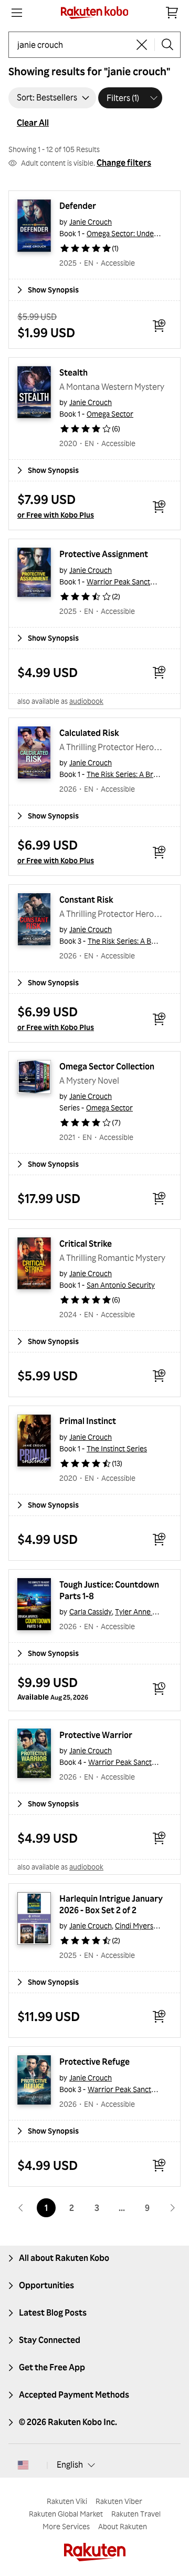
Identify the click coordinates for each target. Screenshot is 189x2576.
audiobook (86, 701)
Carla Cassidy (91, 1612)
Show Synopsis (53, 290)
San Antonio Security (121, 1285)
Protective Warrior (96, 1735)
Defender (78, 206)
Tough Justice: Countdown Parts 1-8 (110, 1590)
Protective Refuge (94, 2062)
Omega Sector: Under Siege (132, 233)
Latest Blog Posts (53, 2312)
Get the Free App (52, 2367)
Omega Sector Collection (107, 1066)
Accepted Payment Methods (74, 2395)
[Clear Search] (142, 45)
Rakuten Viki (67, 2501)
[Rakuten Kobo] (95, 13)
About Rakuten (123, 2526)
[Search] (167, 45)
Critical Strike (86, 1244)
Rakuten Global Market (66, 2514)
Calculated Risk (89, 733)
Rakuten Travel (136, 2514)
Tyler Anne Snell (141, 1612)
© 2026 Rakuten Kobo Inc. (68, 2422)
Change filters (124, 163)
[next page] (172, 2208)
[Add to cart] (159, 326)
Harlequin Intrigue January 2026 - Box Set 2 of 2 (112, 1904)
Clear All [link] (33, 123)
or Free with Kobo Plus (56, 515)
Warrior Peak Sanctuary (126, 582)
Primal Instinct (88, 1421)
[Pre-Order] (159, 1689)
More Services (66, 2526)
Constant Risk (86, 900)
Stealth (73, 372)
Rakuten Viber (119, 2501)
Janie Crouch (91, 222)
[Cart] (172, 13)
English (70, 2464)
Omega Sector (110, 414)
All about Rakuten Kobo (64, 2258)
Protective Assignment (104, 554)
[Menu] (17, 13)
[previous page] (21, 2208)
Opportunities (46, 2285)
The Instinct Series (117, 1448)
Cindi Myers (134, 1926)
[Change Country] (23, 2465)
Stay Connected (50, 2340)
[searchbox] (73, 45)
